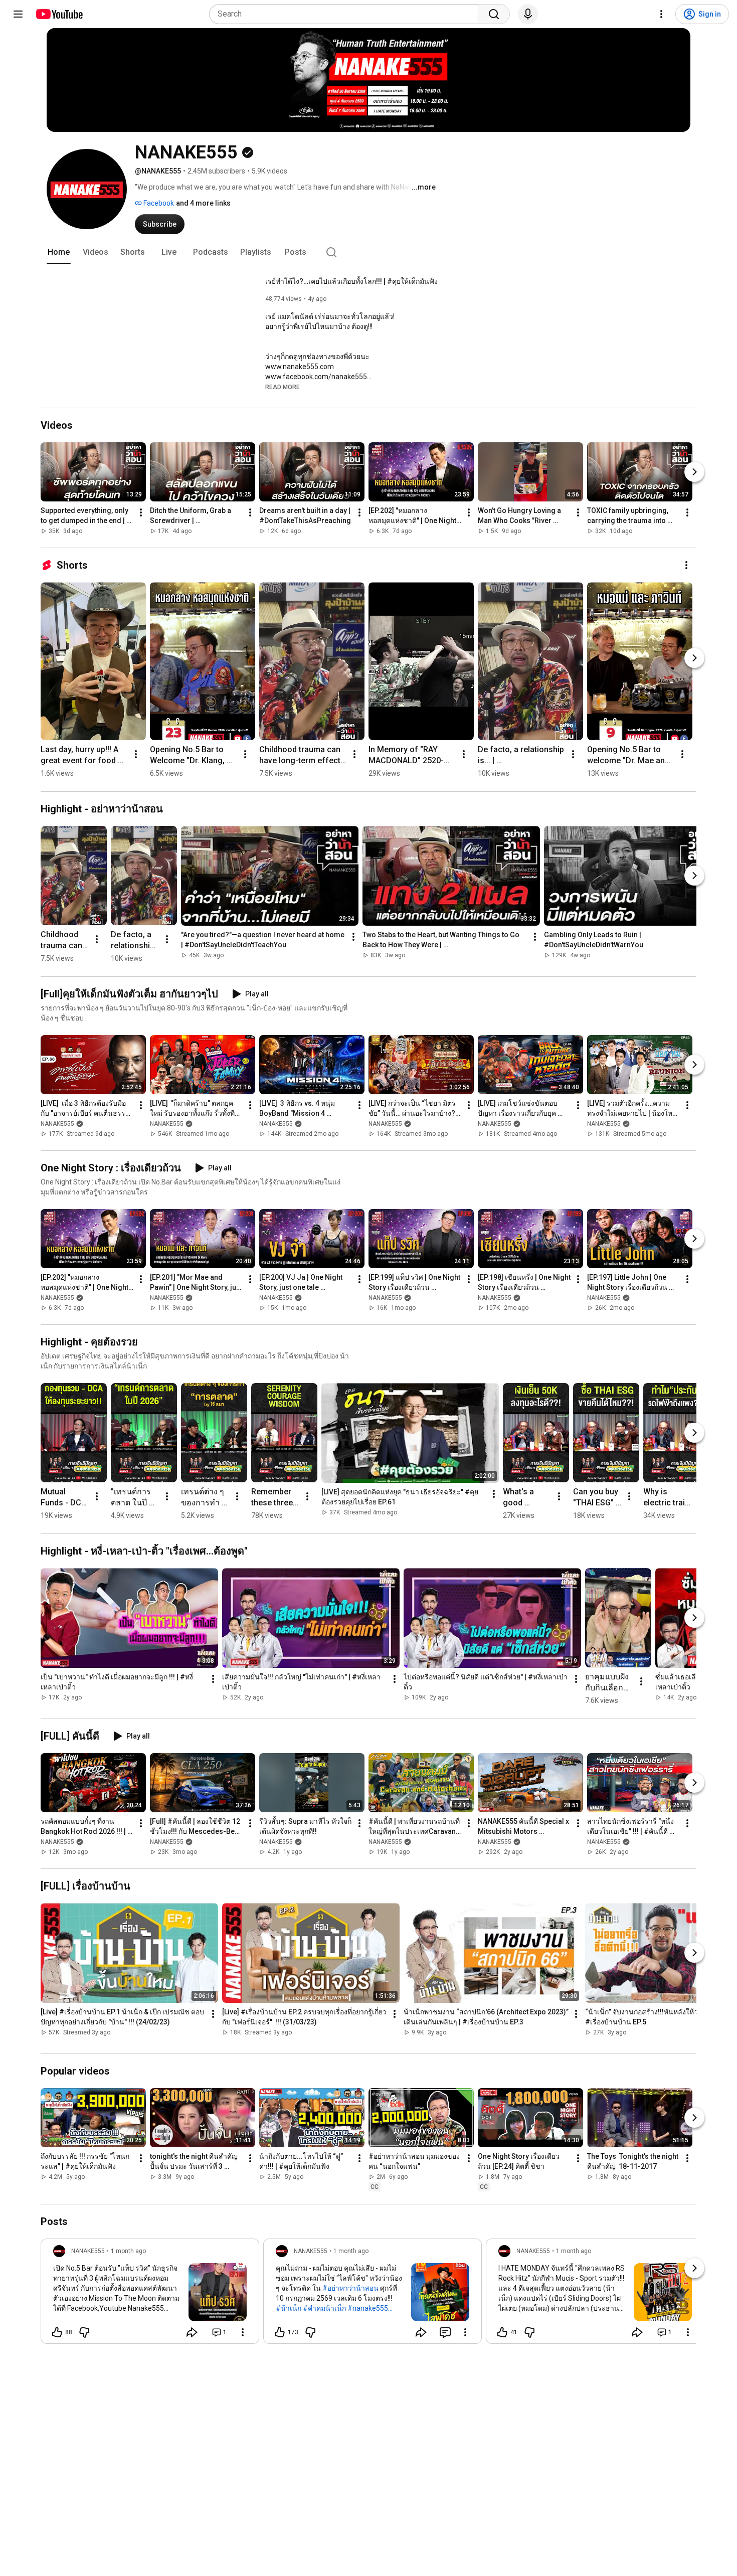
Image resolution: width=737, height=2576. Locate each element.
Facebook (158, 203)
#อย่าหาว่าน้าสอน (350, 2288)
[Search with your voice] (528, 14)
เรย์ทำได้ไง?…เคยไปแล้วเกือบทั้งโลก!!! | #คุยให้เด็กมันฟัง (351, 281)
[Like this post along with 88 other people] (57, 2332)
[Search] (494, 14)
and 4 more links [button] (203, 203)
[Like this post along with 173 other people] (280, 2332)
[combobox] (347, 14)
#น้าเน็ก (289, 2308)
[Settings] (661, 14)
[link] (150, 2294)
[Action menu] (243, 2332)
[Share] (192, 2332)
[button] (283, 387)
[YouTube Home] (59, 14)
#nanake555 (368, 2308)
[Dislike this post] (84, 2332)
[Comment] (445, 2332)
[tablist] (368, 252)
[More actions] (141, 512)
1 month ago (128, 2251)
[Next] (694, 472)
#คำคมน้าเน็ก (324, 2308)
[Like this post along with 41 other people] (502, 2332)
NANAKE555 (57, 1124)
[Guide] (18, 14)
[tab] (59, 252)
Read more (283, 387)
